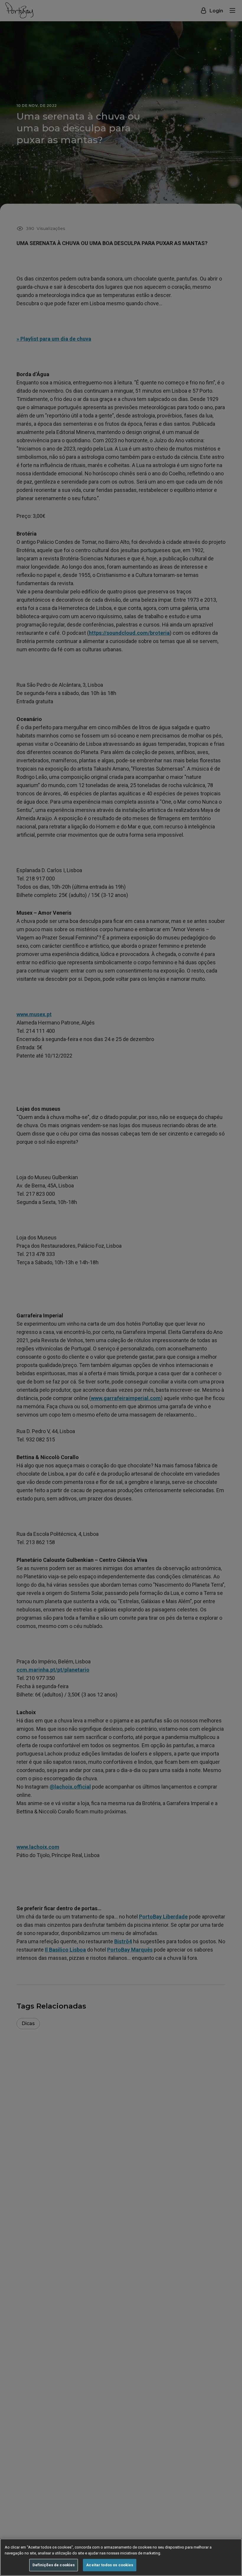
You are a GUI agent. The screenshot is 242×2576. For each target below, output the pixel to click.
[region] (121, 2557)
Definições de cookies (54, 2565)
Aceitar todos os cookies (110, 2565)
